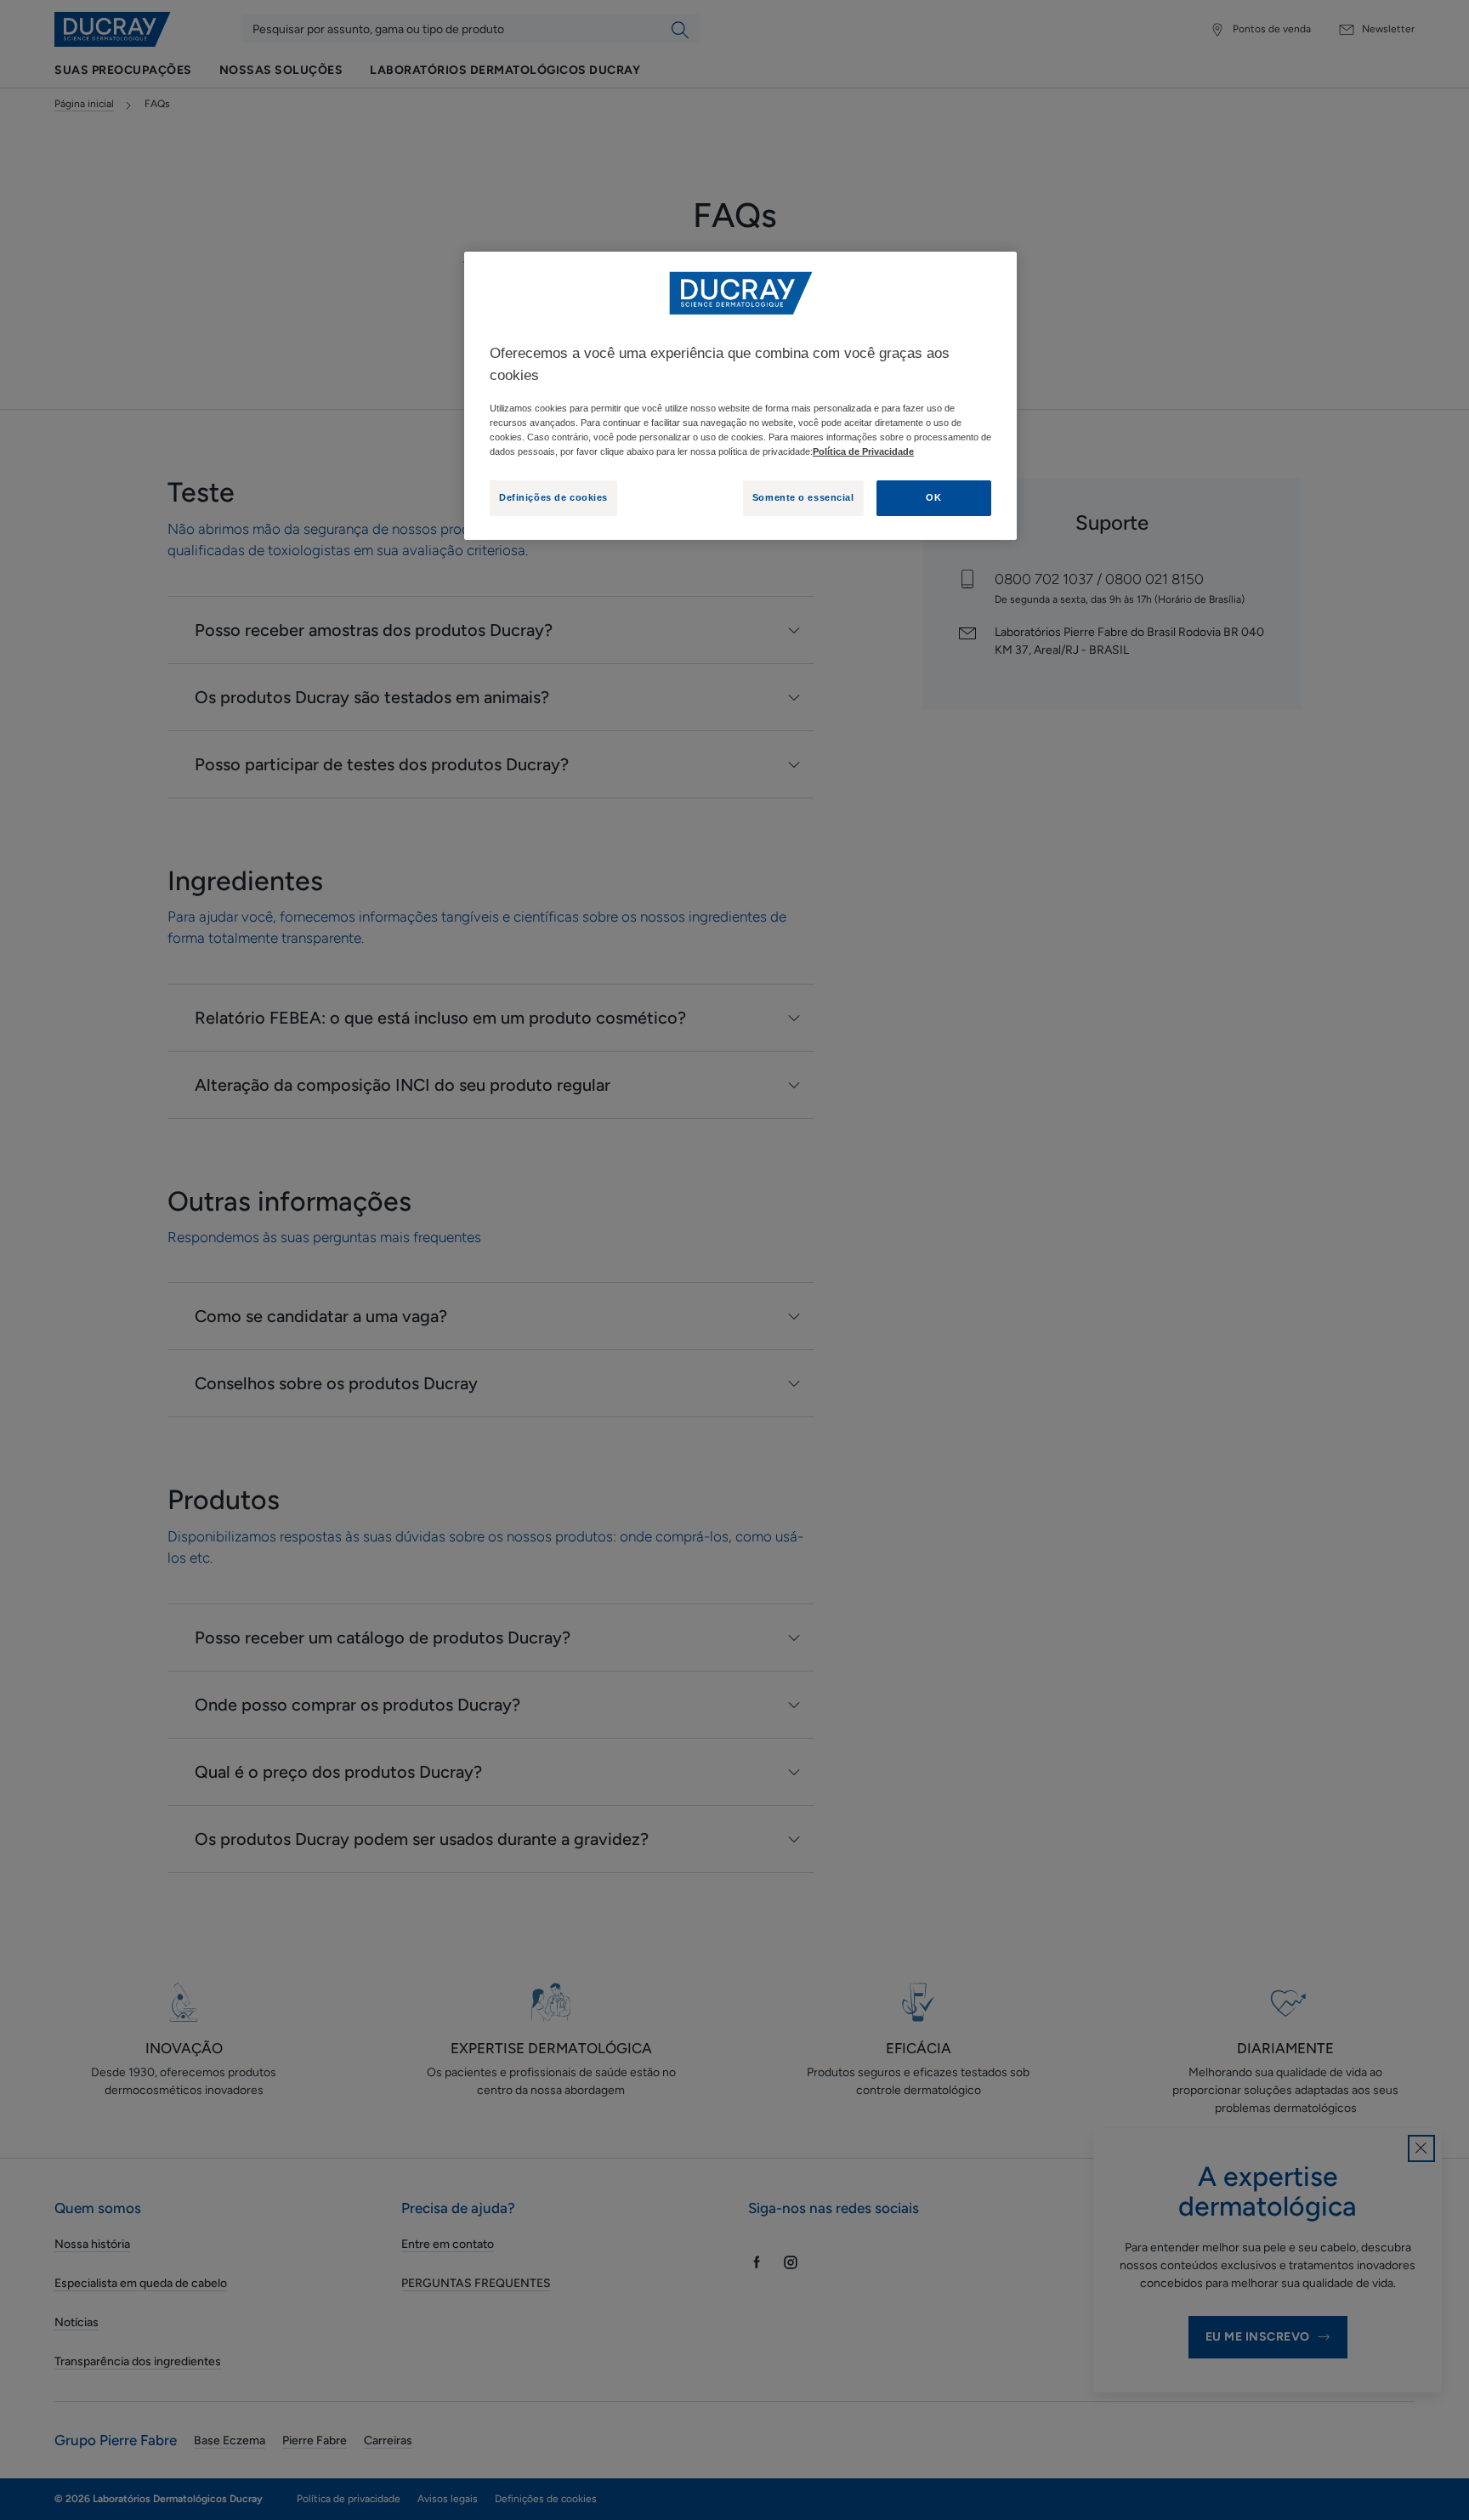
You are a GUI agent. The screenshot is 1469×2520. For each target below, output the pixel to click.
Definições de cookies (553, 497)
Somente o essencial (803, 497)
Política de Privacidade (863, 451)
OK (933, 497)
